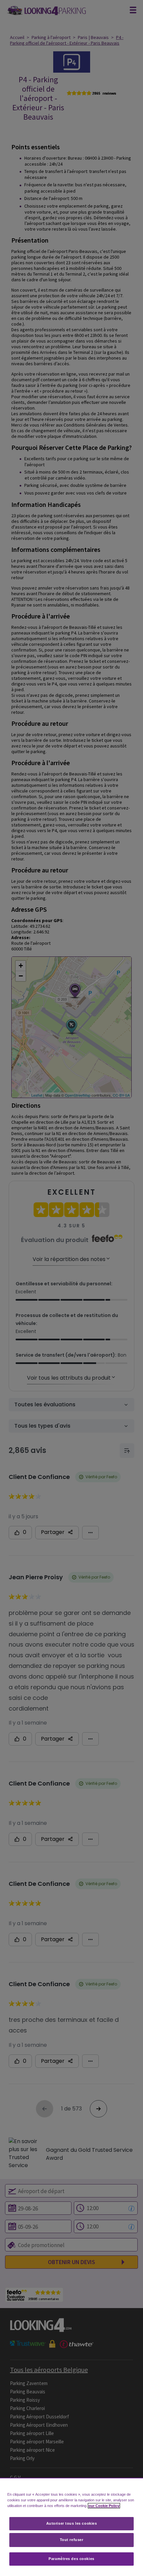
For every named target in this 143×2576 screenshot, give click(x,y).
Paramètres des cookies (71, 2559)
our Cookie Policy (104, 2506)
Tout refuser (72, 2540)
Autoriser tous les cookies (72, 2523)
